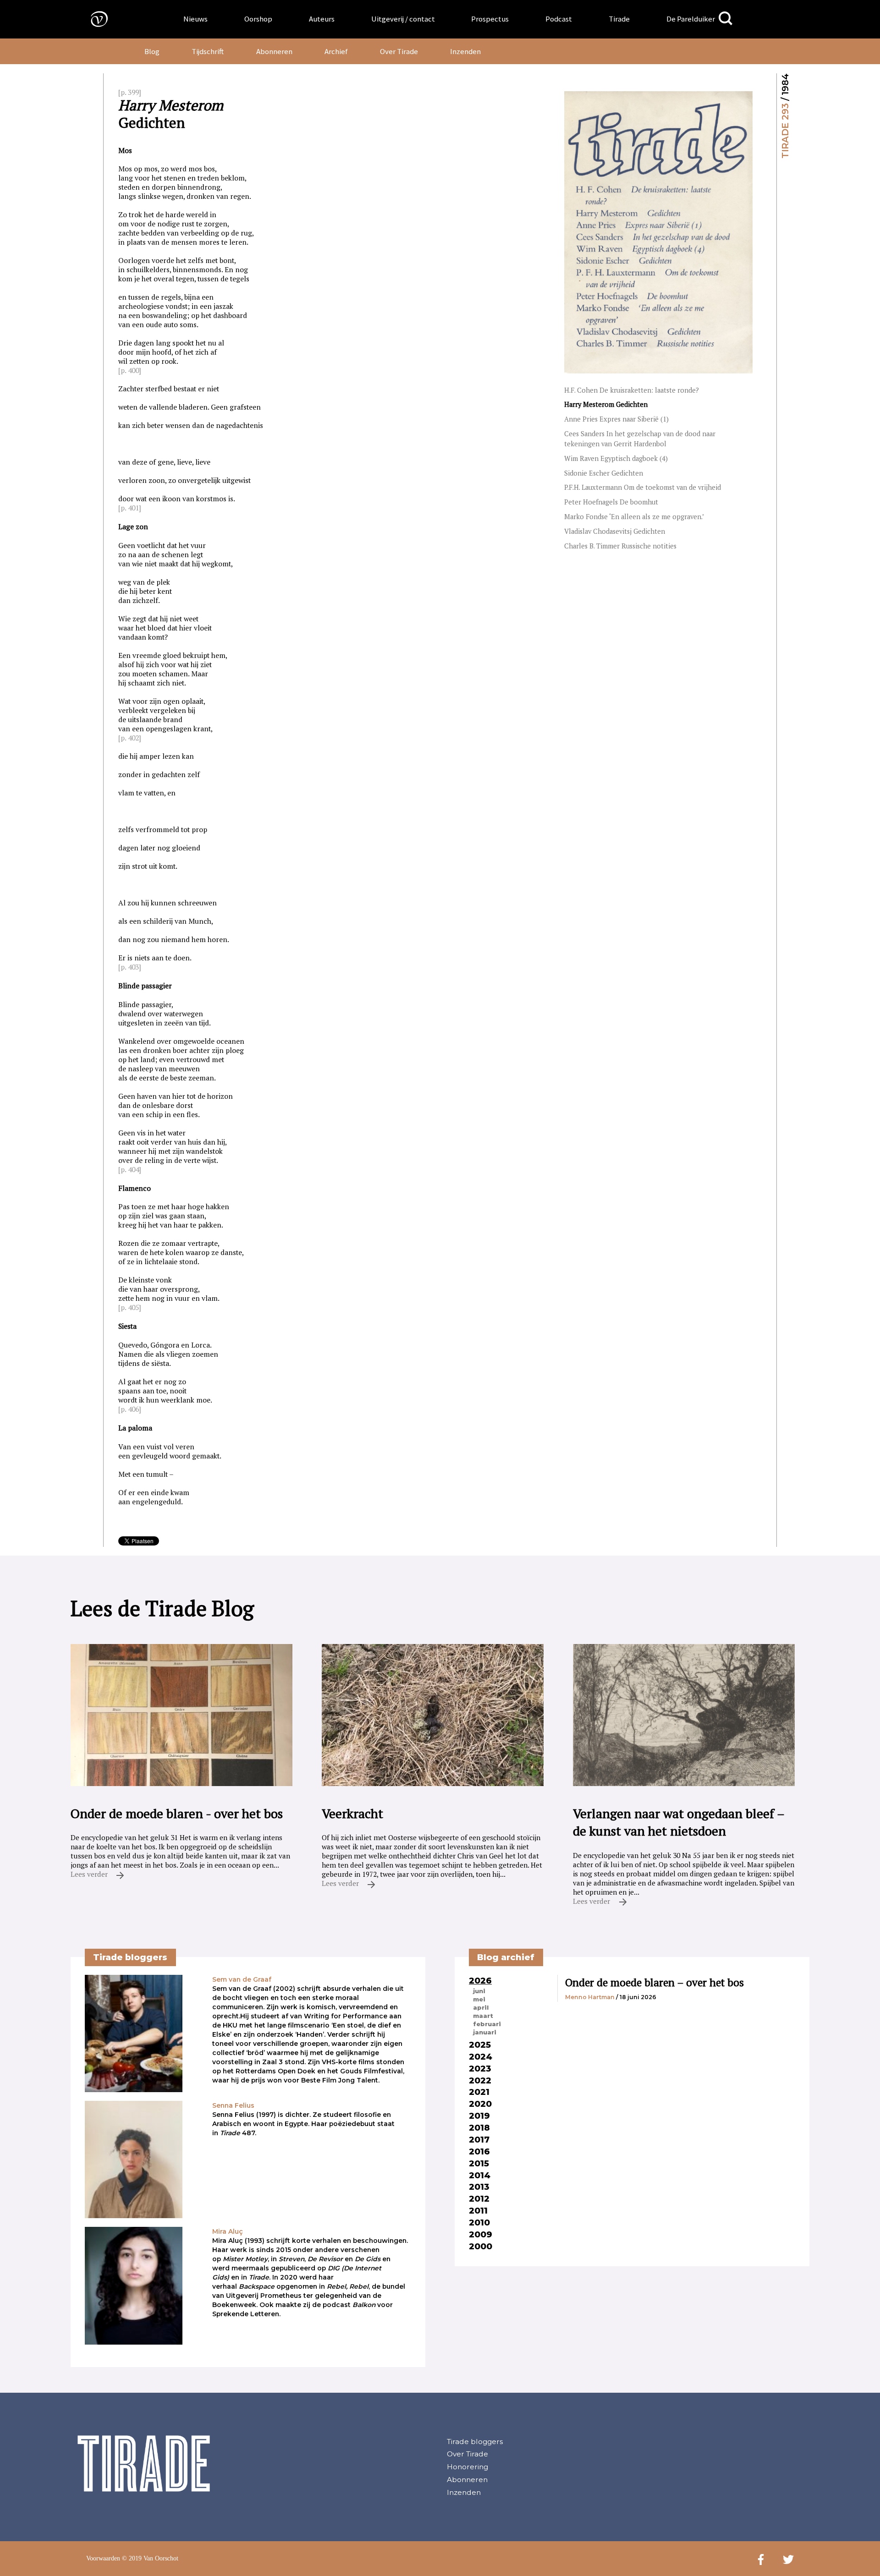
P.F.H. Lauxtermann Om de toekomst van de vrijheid (643, 487)
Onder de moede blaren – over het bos (654, 1982)
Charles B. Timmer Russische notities (620, 546)
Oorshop (258, 19)
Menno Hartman (590, 1997)
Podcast (559, 19)
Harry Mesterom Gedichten (606, 404)
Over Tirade (399, 51)
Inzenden (465, 51)
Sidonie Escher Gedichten (604, 473)
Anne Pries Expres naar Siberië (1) (616, 419)
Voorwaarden (103, 2558)
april (481, 2007)
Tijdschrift (208, 51)
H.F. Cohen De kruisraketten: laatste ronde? (632, 390)
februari (487, 2024)
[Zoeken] (726, 19)
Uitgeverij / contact (403, 19)
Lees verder (90, 1874)
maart (483, 2016)
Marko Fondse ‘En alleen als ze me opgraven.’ (634, 517)
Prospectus (490, 19)
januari (485, 2032)
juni (479, 1991)
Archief (336, 51)
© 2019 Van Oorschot (150, 2558)
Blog (152, 51)
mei (479, 1999)
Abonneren (274, 51)
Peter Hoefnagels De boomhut (611, 502)
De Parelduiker (691, 19)
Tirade (619, 19)
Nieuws (195, 19)
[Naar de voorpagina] (93, 19)
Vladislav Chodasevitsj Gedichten (615, 531)
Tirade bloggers (475, 2442)
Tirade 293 (785, 131)
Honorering (467, 2467)
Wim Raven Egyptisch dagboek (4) (616, 458)
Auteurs (322, 19)
